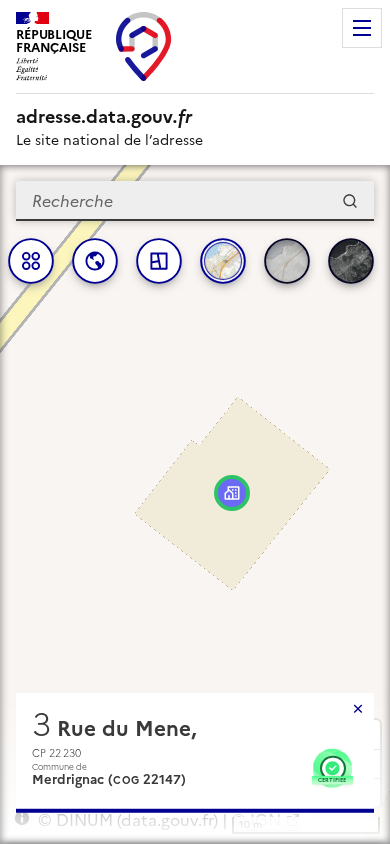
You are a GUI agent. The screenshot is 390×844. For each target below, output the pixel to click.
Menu (362, 28)
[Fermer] (358, 709)
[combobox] (195, 201)
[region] (195, 504)
